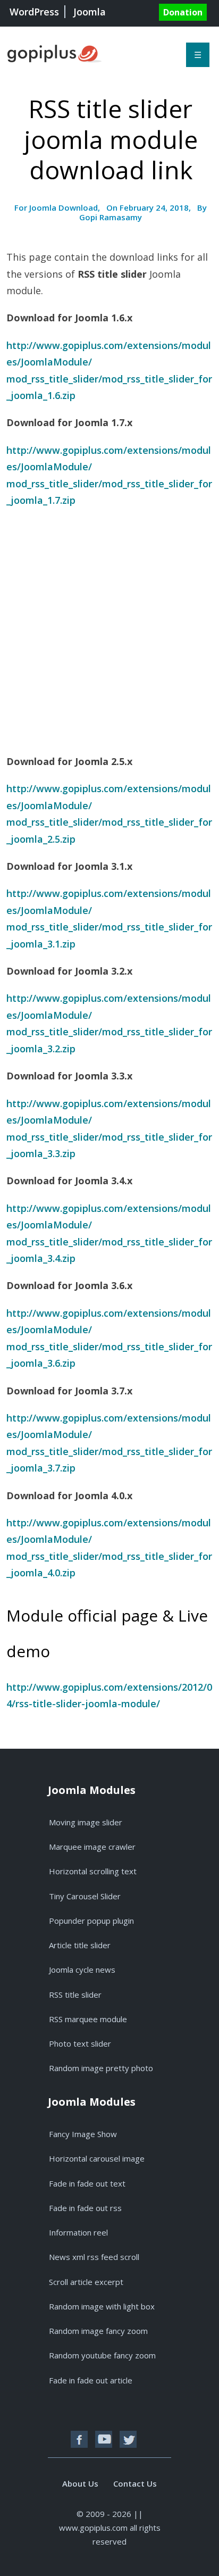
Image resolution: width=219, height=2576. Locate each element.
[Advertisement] (109, 629)
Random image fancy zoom (98, 2331)
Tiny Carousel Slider (85, 1896)
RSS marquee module (88, 2019)
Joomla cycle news (82, 1970)
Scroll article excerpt (86, 2282)
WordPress (34, 12)
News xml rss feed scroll (94, 2257)
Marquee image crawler (92, 1847)
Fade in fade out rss (85, 2208)
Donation (183, 12)
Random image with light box (102, 2306)
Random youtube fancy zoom (102, 2355)
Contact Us (135, 2483)
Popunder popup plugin (91, 1921)
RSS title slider (75, 1995)
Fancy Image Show (83, 2134)
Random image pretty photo (101, 2068)
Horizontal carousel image (97, 2158)
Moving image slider (86, 1822)
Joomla (90, 12)
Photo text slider (80, 2043)
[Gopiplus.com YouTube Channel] (104, 2439)
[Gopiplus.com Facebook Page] (79, 2439)
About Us (80, 2483)
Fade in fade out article (91, 2380)
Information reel (78, 2232)
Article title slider (80, 1945)
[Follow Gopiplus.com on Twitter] (128, 2439)
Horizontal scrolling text (93, 1871)
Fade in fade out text (87, 2183)
